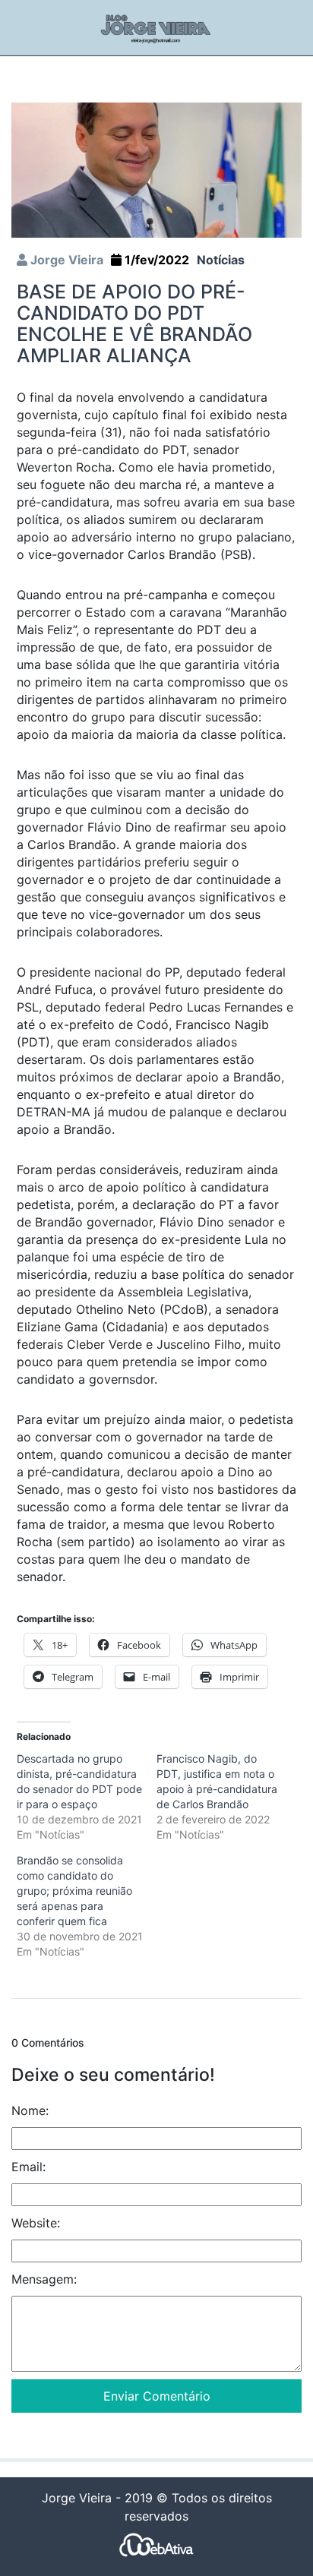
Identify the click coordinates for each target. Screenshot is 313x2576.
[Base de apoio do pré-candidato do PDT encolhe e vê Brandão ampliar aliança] (156, 169)
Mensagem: (44, 2279)
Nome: (30, 2110)
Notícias (221, 260)
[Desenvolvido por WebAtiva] (156, 2544)
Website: (36, 2223)
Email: (28, 2167)
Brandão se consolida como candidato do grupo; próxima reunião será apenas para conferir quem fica (74, 1891)
